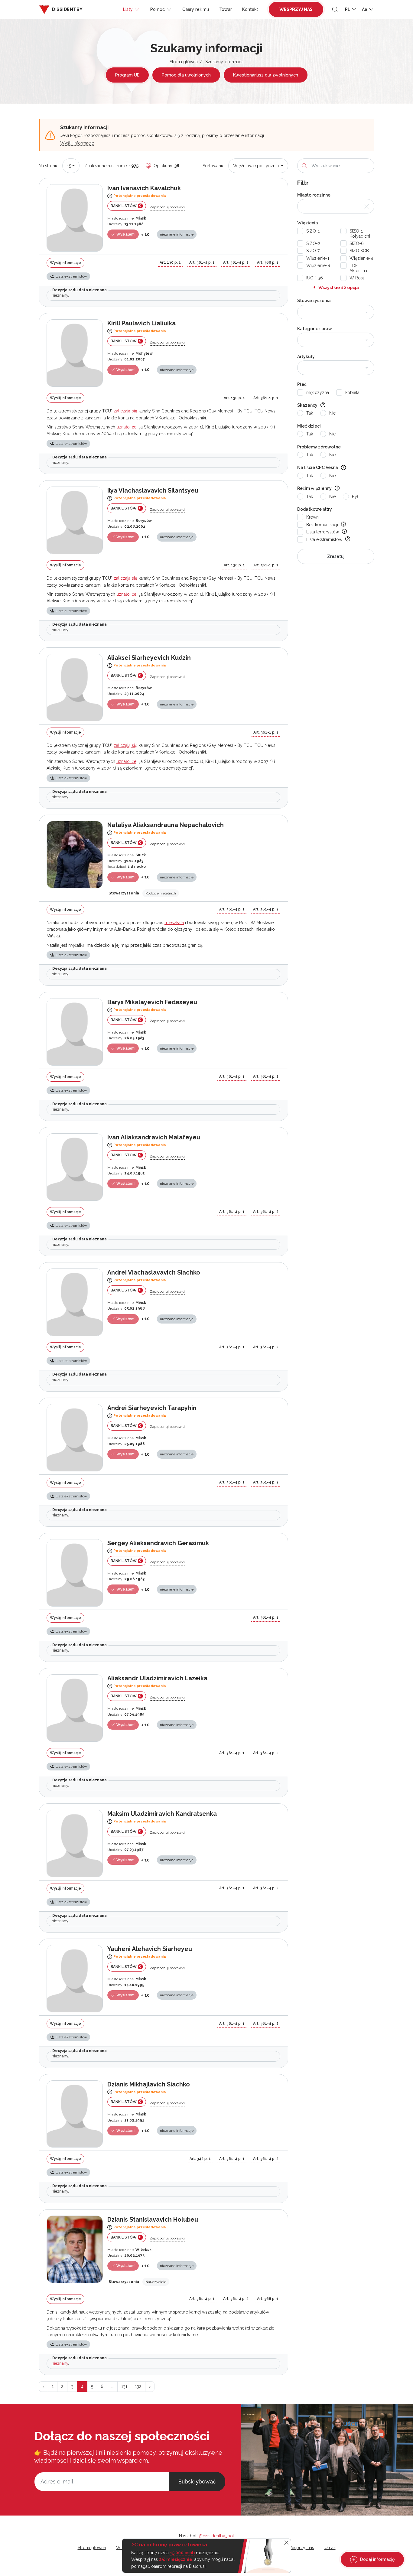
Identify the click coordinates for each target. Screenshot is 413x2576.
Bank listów (126, 206)
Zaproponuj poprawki (167, 207)
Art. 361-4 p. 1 (202, 262)
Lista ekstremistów (324, 539)
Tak (310, 413)
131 (124, 2386)
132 (138, 2386)
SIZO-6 (357, 243)
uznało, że (126, 427)
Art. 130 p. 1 (170, 262)
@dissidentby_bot (216, 2536)
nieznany (60, 2363)
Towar (226, 9)
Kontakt (250, 9)
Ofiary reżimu (196, 9)
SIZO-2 (313, 243)
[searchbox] (305, 312)
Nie (332, 413)
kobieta (352, 392)
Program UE (127, 75)
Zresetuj (336, 556)
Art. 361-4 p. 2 (236, 262)
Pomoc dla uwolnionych (186, 75)
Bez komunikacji (322, 525)
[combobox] (71, 166)
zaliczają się (125, 411)
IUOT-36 (315, 278)
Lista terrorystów (323, 532)
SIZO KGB (359, 251)
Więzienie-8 (318, 265)
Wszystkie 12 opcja (339, 288)
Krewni (313, 517)
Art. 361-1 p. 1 (266, 398)
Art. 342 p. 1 (200, 2159)
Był (355, 497)
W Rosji (357, 278)
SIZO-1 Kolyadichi (360, 234)
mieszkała (174, 923)
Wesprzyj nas (296, 9)
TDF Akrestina (358, 268)
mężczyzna (318, 392)
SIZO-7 (313, 251)
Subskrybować (197, 2482)
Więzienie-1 (318, 258)
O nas (330, 2548)
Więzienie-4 (361, 258)
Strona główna (184, 62)
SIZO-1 (313, 231)
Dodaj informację (377, 2559)
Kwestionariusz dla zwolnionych (266, 75)
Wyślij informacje (77, 143)
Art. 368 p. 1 (268, 262)
